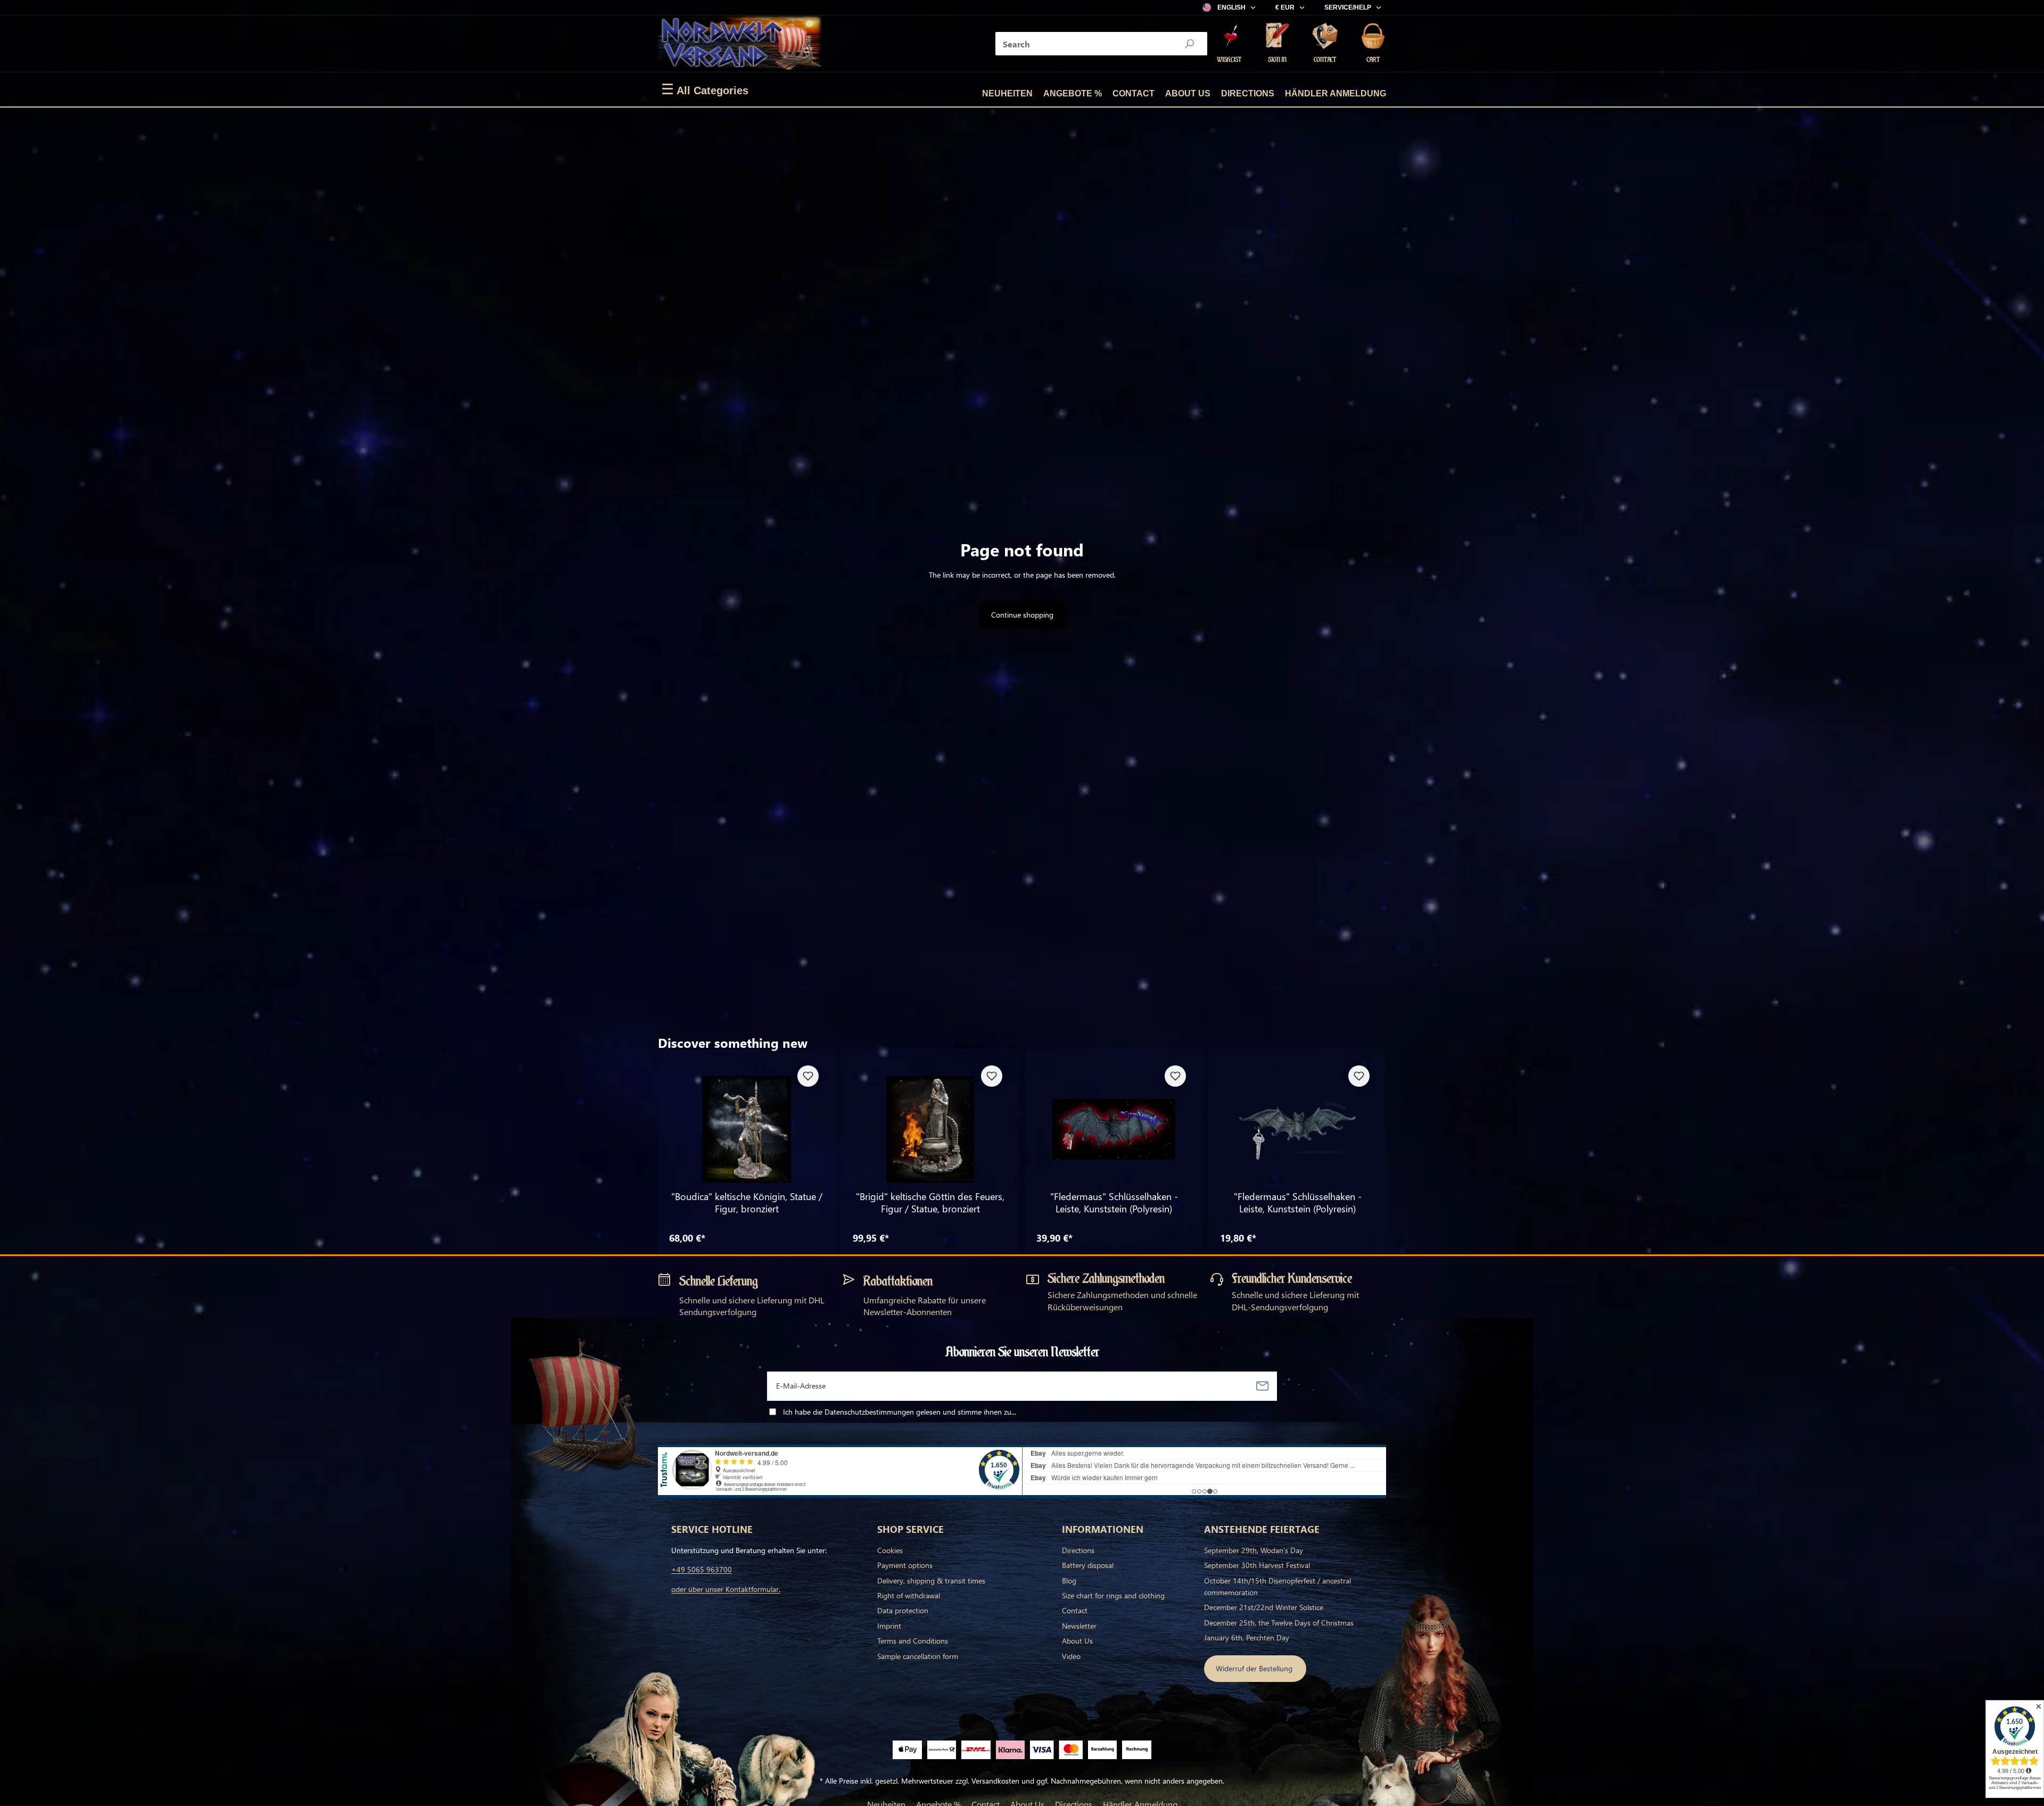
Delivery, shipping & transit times (931, 1581)
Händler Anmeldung (1336, 93)
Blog (1069, 1581)
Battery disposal (1088, 1565)
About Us (1188, 93)
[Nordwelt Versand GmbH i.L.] (740, 44)
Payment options (905, 1565)
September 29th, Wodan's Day (1254, 1550)
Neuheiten (1007, 93)
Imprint (889, 1626)
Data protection (903, 1610)
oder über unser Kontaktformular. (726, 1589)
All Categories (705, 89)
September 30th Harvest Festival (1257, 1565)
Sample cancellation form (918, 1656)
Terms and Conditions (913, 1641)
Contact (1134, 93)
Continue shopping (1022, 615)
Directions (1248, 93)
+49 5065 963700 (702, 1569)
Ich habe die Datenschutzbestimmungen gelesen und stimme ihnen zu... (900, 1412)
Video (1071, 1656)
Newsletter (1079, 1626)
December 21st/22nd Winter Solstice (1264, 1607)
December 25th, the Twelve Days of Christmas (1279, 1623)
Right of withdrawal (909, 1595)
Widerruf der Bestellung (1255, 1668)
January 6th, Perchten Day (1247, 1637)
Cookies (890, 1550)
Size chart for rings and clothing (1113, 1595)
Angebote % (1073, 93)
